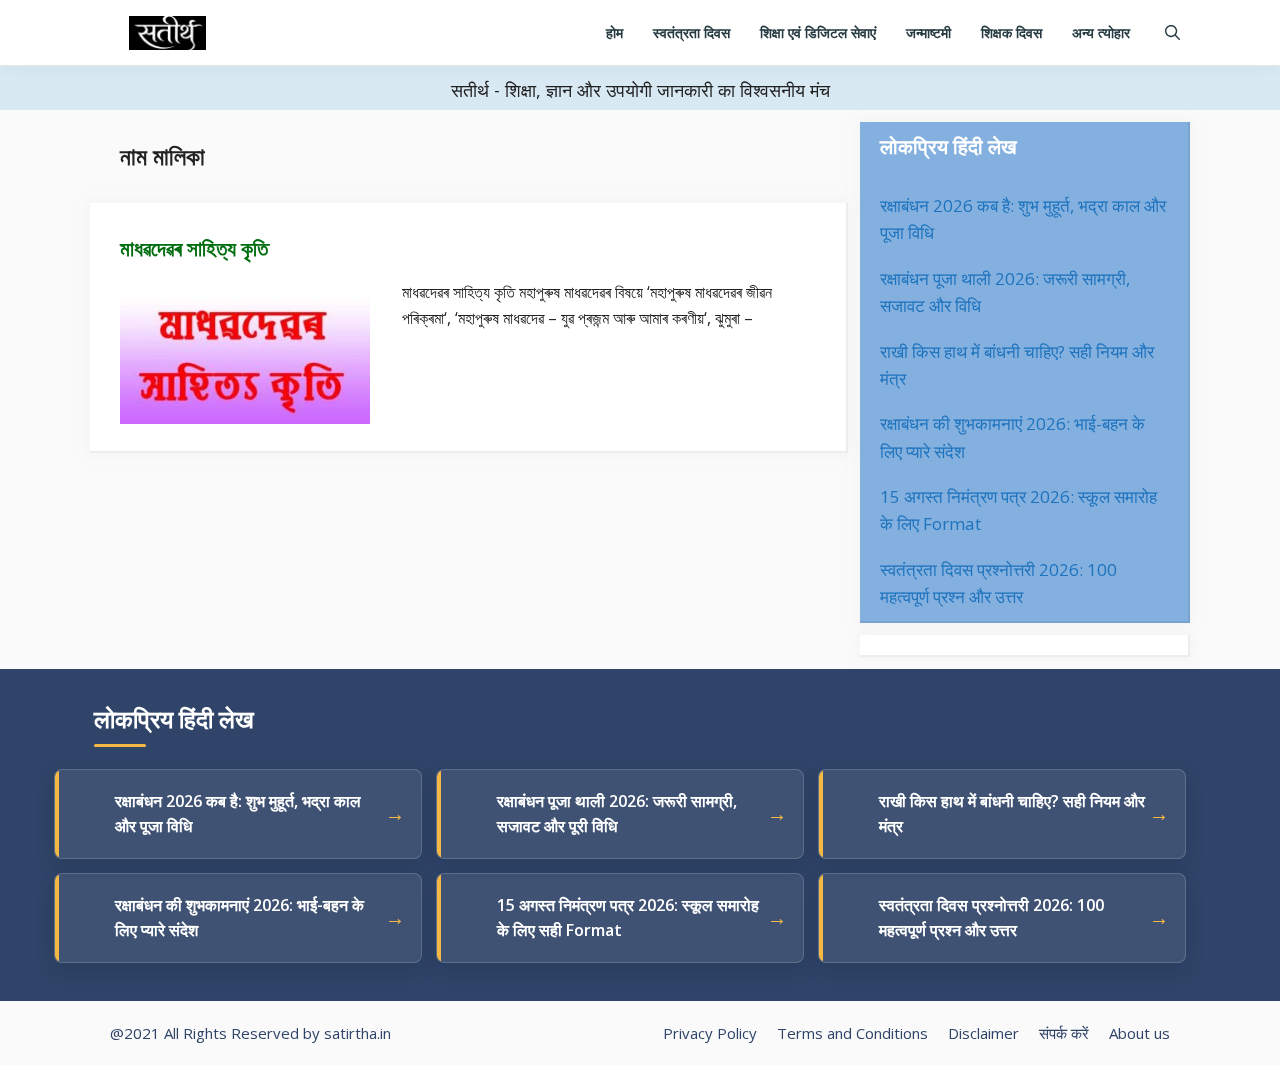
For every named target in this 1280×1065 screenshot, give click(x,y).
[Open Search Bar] (1172, 32)
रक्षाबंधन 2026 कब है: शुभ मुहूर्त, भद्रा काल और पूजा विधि (238, 813)
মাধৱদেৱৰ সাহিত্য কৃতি (194, 248)
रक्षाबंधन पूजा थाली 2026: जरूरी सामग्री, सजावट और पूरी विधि (617, 813)
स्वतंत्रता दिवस (691, 32)
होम (614, 32)
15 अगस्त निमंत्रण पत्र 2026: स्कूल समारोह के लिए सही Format (628, 917)
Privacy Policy (710, 1033)
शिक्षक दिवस (1011, 32)
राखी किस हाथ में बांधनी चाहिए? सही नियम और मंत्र (1012, 813)
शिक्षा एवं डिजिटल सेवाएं (818, 32)
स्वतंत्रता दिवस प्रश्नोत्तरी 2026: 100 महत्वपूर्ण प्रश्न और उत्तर (991, 917)
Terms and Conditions (852, 1033)
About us (1139, 1033)
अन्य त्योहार (1101, 32)
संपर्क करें (1064, 1033)
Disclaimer (983, 1033)
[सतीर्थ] (167, 33)
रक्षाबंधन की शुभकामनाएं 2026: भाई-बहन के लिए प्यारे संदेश (239, 917)
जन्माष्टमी (928, 32)
